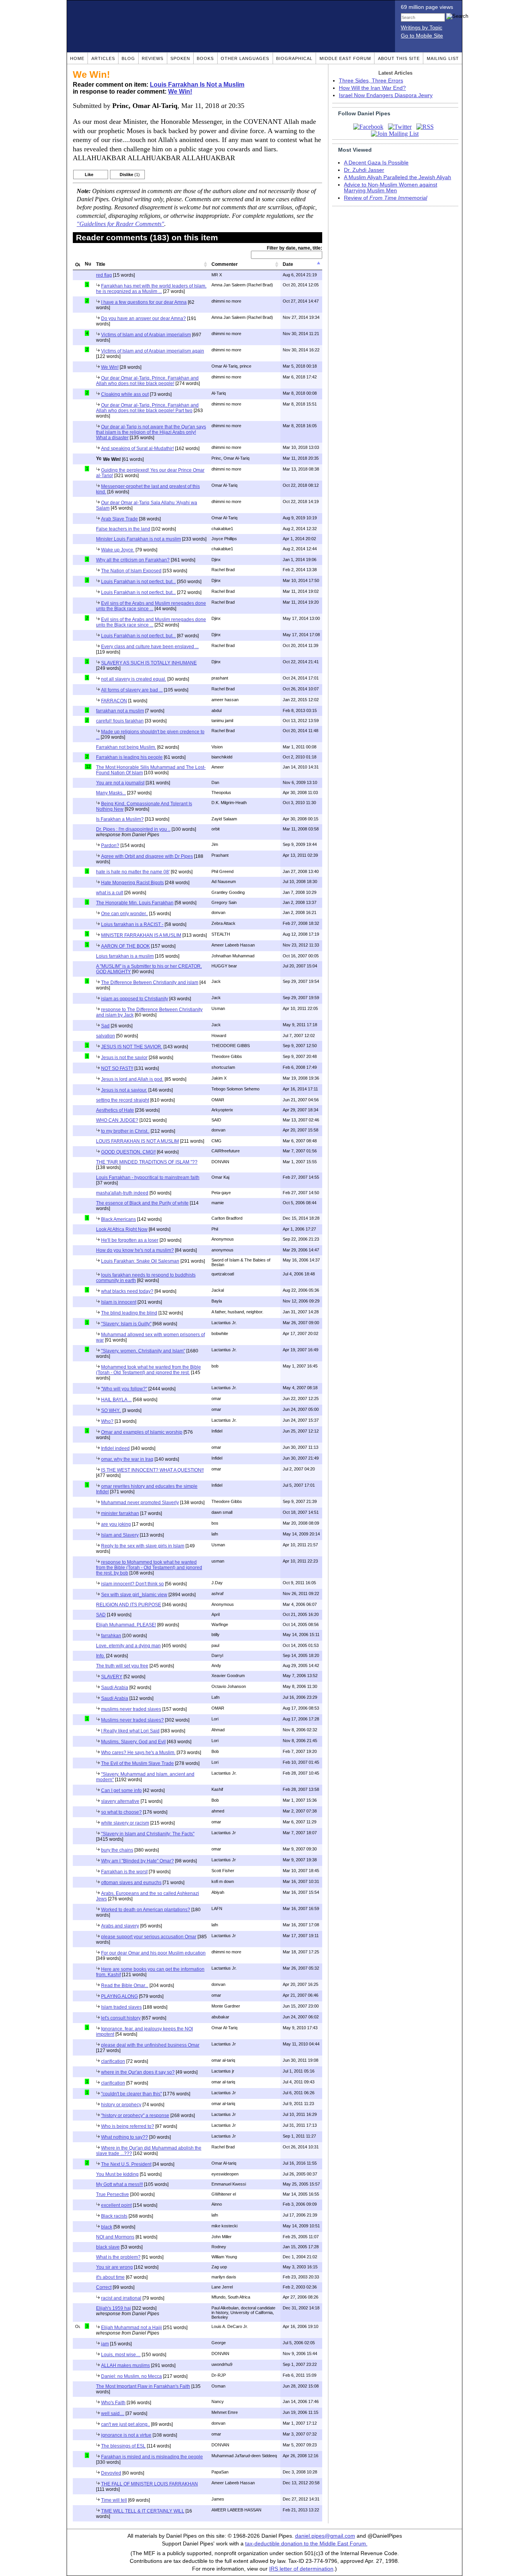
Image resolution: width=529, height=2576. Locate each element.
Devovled (111, 2473)
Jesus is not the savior (124, 1058)
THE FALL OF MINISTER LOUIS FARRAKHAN (149, 2484)
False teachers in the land (123, 529)
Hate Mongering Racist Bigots (132, 883)
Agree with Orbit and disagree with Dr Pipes (147, 856)
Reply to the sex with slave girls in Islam (143, 1546)
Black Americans (119, 1219)
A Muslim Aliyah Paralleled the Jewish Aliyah (398, 177)
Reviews (153, 58)
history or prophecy (121, 2105)
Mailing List (443, 58)
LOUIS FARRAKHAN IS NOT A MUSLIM (137, 1141)
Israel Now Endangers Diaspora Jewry (386, 95)
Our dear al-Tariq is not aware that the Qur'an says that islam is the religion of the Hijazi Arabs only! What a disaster (151, 432)
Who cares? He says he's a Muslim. (138, 1753)
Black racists (114, 2216)
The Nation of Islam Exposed (131, 571)
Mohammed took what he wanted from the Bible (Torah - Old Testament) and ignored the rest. (149, 1370)
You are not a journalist (120, 783)
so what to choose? (121, 1812)
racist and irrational (121, 2298)
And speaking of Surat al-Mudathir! (137, 448)
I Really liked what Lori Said (130, 1731)
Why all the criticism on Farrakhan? (133, 560)
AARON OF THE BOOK (125, 946)
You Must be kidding (117, 2174)
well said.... (113, 2413)
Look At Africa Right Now (122, 1229)
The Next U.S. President (126, 2164)
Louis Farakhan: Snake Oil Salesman (140, 1261)
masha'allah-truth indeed (122, 1193)
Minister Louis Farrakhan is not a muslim (138, 539)
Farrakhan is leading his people (129, 757)
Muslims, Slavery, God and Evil (133, 1742)
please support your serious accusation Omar (149, 1937)
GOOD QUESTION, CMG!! (128, 1152)
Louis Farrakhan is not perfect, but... (138, 582)
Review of (386, 198)
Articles (103, 58)
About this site (399, 58)
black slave (108, 2247)
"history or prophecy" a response (135, 2116)
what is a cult (110, 893)
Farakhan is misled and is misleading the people (152, 2457)
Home (77, 58)
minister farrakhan (120, 1513)
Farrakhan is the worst (124, 1872)
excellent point (116, 2205)
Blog (128, 58)
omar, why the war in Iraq (127, 1459)
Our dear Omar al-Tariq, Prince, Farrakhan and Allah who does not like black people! (147, 381)
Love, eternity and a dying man (128, 1646)
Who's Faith (113, 2403)
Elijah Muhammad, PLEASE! (126, 1625)
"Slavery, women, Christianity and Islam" (143, 1351)
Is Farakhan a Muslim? (120, 819)
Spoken (180, 58)
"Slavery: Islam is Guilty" (126, 1324)
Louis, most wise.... (121, 2355)
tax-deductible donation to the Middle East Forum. (306, 2544)
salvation (106, 1036)
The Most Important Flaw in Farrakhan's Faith (143, 2386)
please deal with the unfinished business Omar (150, 2045)
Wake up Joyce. (118, 550)
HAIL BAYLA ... (116, 1400)
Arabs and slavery (120, 1926)
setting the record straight (123, 1100)
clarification (113, 2061)
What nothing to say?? (125, 2137)
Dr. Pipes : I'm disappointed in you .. (133, 829)
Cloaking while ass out (125, 394)
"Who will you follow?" (124, 1389)
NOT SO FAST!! (117, 1068)
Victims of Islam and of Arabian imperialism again (153, 351)
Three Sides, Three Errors (371, 81)
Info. (100, 1656)
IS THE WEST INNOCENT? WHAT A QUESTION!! (152, 1470)
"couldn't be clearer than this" (131, 2094)
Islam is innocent (119, 1302)
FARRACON (114, 701)
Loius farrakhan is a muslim (125, 956)
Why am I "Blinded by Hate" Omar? (137, 1861)
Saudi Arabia (115, 1688)
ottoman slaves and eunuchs (131, 1883)
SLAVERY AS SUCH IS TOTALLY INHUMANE (149, 663)
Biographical (294, 58)
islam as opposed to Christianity (135, 999)
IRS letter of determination (301, 2569)
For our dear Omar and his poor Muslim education (153, 1953)
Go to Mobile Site (422, 36)
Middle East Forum (345, 58)
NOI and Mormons (115, 2237)
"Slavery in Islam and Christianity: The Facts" (148, 1834)
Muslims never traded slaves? (132, 1720)
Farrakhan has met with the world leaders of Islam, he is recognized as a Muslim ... (151, 289)
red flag (104, 275)
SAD (101, 1615)
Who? (107, 1421)
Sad (105, 1026)
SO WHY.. (111, 1410)
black (107, 2227)
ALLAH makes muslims (125, 2365)
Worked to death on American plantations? (146, 1910)
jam (105, 2344)
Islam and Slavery (120, 1535)
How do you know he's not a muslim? (135, 1250)
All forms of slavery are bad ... (132, 690)
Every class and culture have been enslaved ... (150, 647)
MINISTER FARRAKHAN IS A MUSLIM (141, 935)
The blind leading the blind (129, 1313)
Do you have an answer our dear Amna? (143, 318)
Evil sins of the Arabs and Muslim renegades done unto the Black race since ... (151, 606)
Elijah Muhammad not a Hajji (131, 2328)
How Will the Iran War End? (372, 88)
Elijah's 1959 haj (113, 2308)
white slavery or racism (125, 1823)
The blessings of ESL (123, 2446)
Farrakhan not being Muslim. (126, 747)
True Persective (112, 2194)
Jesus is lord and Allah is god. (132, 1079)
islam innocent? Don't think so (132, 1584)
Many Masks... (111, 793)
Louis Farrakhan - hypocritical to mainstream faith (148, 1178)
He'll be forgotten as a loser (130, 1240)
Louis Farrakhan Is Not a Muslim (197, 85)
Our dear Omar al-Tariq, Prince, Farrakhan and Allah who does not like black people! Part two (147, 408)
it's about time (110, 2277)
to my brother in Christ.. (125, 1131)
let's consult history (121, 2018)
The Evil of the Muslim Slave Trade (137, 1763)
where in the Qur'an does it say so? (138, 2072)
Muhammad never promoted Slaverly (140, 1503)
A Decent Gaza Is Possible (376, 163)
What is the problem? (118, 2257)
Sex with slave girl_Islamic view (134, 1595)
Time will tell (114, 2500)
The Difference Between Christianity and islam (150, 982)
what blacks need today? (127, 1291)
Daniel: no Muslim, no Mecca (131, 2376)
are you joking (116, 1524)
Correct (104, 2287)
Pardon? (110, 846)
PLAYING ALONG (119, 1996)
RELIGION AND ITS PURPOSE (129, 1605)
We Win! (180, 92)
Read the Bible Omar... (125, 1985)
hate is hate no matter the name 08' (133, 872)
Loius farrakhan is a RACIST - (132, 924)
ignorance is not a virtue (126, 2435)
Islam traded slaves (121, 2007)
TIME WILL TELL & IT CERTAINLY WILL (143, 2511)
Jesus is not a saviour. (124, 1090)
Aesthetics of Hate (115, 1110)
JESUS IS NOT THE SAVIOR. (132, 1047)
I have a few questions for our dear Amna (144, 302)
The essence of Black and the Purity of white (142, 1203)
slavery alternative (120, 1801)
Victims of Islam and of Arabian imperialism (146, 335)
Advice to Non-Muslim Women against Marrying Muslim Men (391, 188)
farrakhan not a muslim (120, 711)
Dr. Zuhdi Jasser (364, 170)
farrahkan (111, 1636)
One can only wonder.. (125, 914)
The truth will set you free (122, 1666)
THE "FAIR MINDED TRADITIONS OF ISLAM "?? (147, 1162)
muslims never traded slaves (131, 1709)
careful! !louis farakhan (120, 721)
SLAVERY (112, 1677)
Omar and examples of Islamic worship (142, 1432)
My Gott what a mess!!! (119, 2184)
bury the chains (117, 1850)
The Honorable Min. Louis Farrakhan (135, 903)
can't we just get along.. (125, 2424)
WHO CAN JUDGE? (117, 1120)
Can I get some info (121, 1790)
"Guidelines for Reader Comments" (120, 224)
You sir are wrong (114, 2267)
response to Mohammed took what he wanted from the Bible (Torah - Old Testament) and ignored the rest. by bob (149, 1568)
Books (205, 58)
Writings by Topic (422, 28)
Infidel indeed (115, 1448)
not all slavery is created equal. (134, 679)
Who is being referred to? (128, 2126)
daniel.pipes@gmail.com (325, 2536)
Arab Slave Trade (119, 519)
